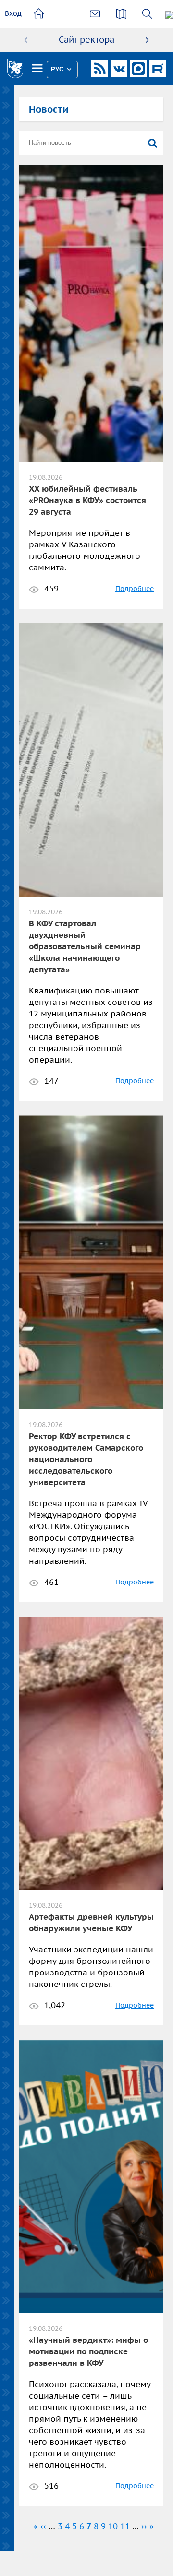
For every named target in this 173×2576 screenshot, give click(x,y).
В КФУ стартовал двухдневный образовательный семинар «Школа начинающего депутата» (85, 946)
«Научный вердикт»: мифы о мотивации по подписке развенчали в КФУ (88, 2351)
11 (125, 2526)
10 (113, 2526)
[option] (86, 40)
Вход (13, 13)
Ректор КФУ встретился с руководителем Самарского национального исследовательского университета (86, 1459)
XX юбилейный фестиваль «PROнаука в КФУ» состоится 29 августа (87, 500)
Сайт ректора (86, 40)
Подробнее (135, 589)
